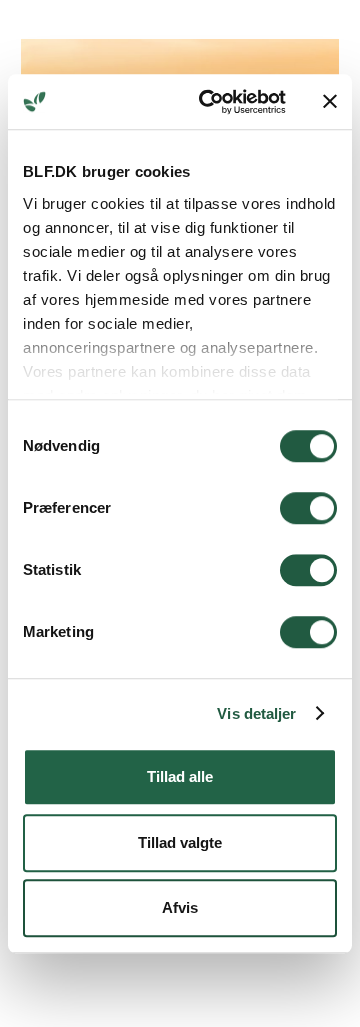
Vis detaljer (256, 713)
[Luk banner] (330, 102)
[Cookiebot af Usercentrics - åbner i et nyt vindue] (211, 102)
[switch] (308, 508)
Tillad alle (180, 776)
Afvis (180, 907)
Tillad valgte (180, 842)
